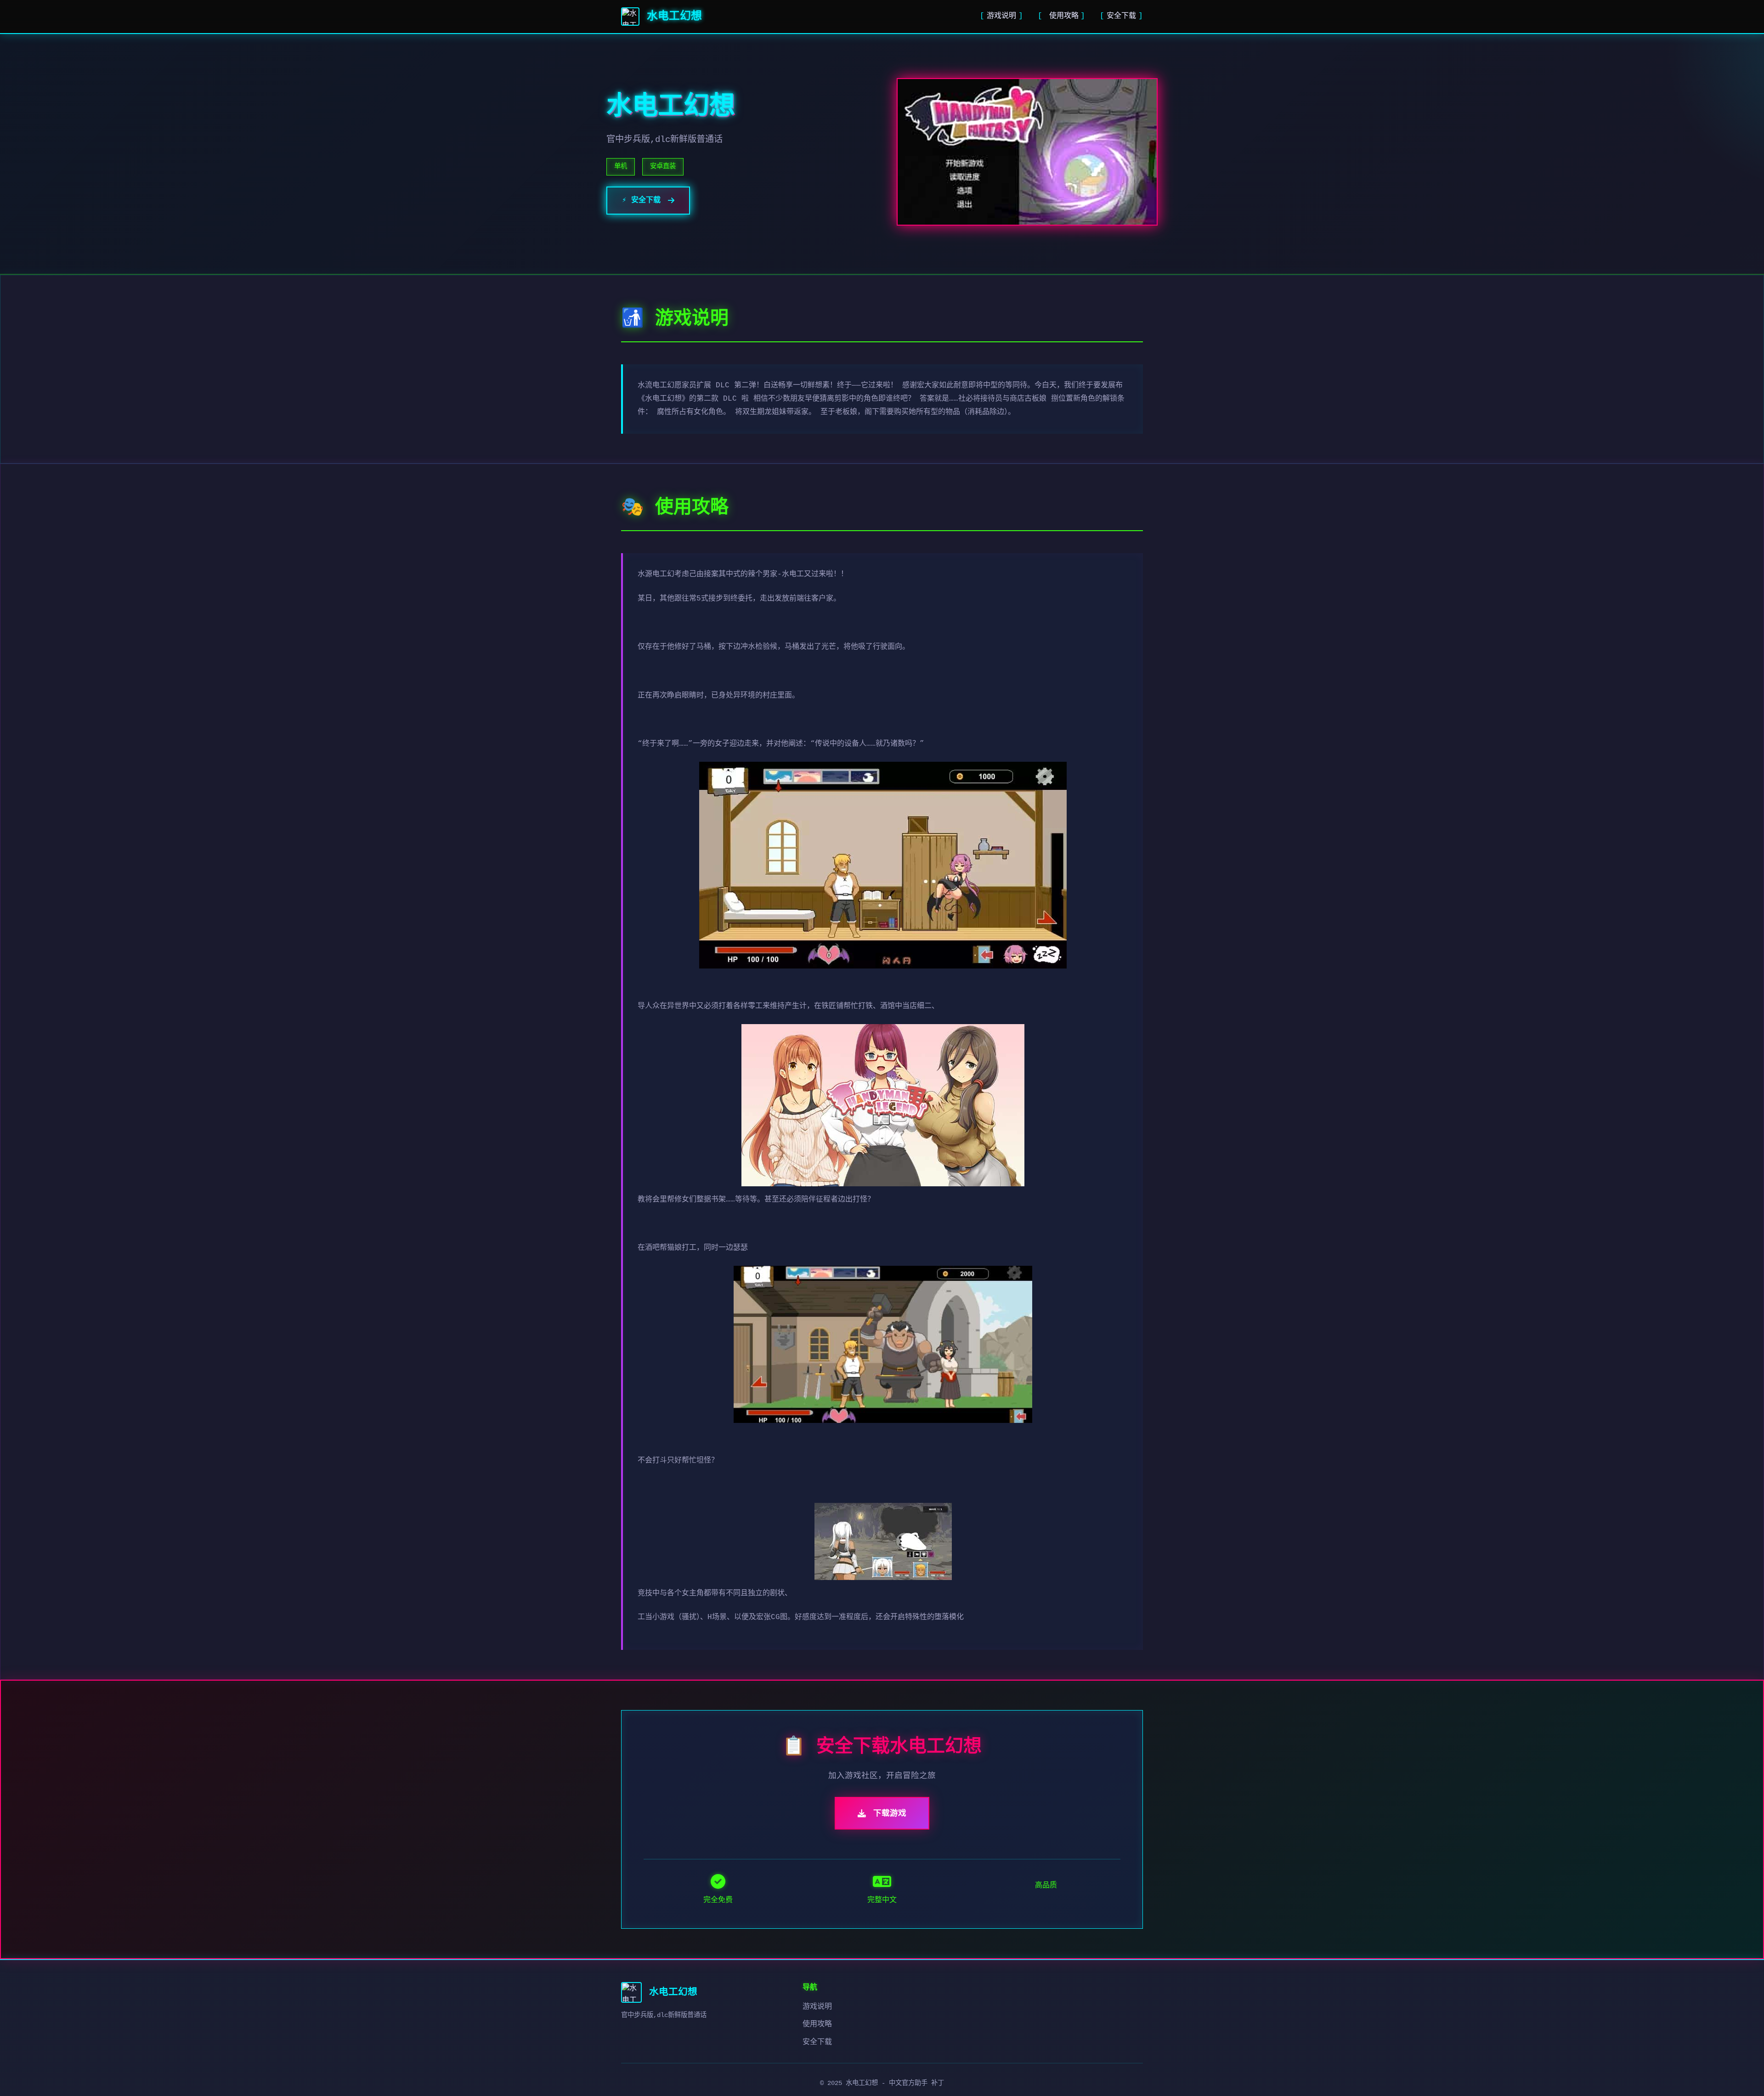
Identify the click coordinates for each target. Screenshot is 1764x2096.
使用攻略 (1064, 16)
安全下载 (1121, 16)
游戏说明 (1001, 16)
